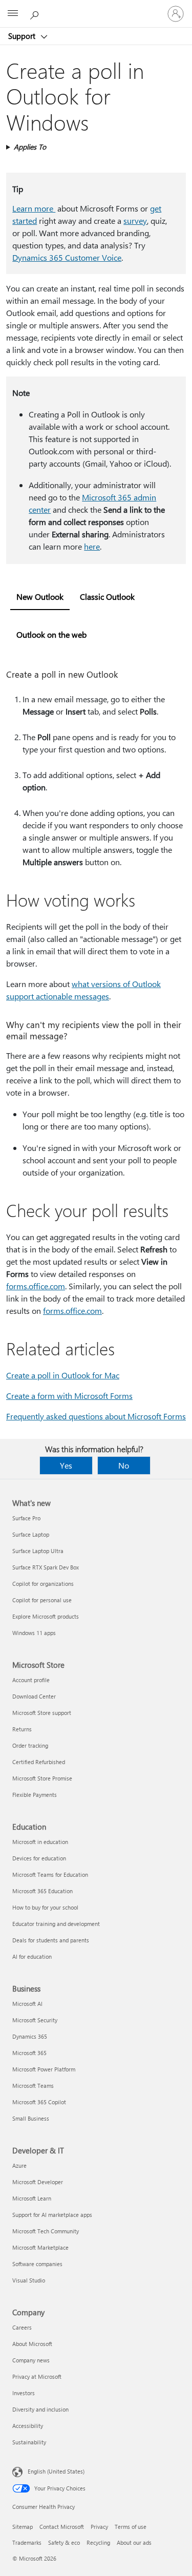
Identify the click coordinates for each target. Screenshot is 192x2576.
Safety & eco (64, 2542)
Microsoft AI (27, 2004)
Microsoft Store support (42, 1713)
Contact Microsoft (62, 2527)
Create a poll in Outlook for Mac (63, 1375)
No (124, 1465)
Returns (22, 1729)
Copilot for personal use (42, 1600)
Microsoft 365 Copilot (39, 2102)
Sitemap (23, 2527)
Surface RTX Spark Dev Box (46, 1567)
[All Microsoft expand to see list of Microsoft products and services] (13, 14)
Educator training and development (56, 1924)
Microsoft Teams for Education (50, 1875)
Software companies (37, 2264)
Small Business (31, 2118)
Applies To (30, 147)
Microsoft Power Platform (44, 2069)
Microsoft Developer (38, 2182)
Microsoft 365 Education (42, 1891)
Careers (22, 2327)
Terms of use (131, 2527)
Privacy (99, 2527)
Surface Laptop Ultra (38, 1551)
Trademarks (27, 2542)
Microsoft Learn (32, 2198)
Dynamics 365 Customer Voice (67, 257)
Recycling (98, 2542)
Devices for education (39, 1858)
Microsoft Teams (33, 2086)
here (92, 546)
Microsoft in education (40, 1842)
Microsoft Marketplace (40, 2247)
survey (135, 221)
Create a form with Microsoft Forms (69, 1396)
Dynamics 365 (30, 2036)
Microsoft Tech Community (46, 2231)
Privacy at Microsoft (37, 2376)
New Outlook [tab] (40, 596)
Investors (24, 2393)
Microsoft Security (35, 2020)
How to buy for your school (45, 1907)
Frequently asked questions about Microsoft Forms (96, 1416)
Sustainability (29, 2442)
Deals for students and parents (51, 1940)
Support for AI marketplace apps (52, 2215)
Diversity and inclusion (40, 2409)
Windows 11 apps (34, 1633)
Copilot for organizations (43, 1584)
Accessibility (28, 2426)
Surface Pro (26, 1518)
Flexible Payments (35, 1795)
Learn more (34, 208)
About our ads (134, 2542)
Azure (19, 2165)
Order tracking (30, 1745)
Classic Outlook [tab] (107, 596)
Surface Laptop (31, 1534)
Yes (66, 1465)
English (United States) (56, 2471)
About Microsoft (32, 2344)
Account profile (31, 1680)
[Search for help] (36, 13)
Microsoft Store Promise (42, 1778)
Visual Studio (29, 2280)
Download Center (34, 1696)
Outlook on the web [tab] (51, 634)
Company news (31, 2360)
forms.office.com (36, 1286)
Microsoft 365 (29, 2053)
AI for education (32, 1956)
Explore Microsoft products (46, 1616)
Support (23, 36)
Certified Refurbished (39, 1762)
